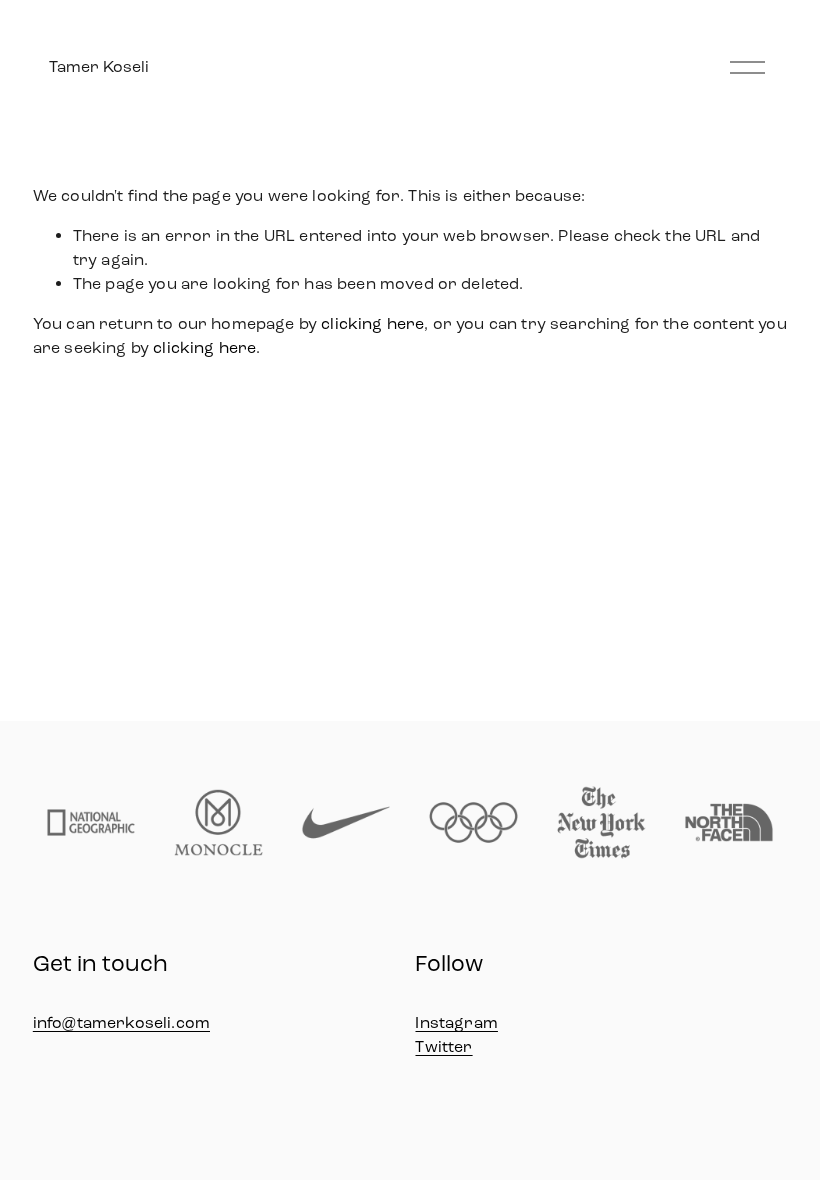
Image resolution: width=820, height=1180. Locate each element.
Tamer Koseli (99, 66)
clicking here (372, 323)
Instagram (456, 1022)
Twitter (443, 1046)
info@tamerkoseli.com (121, 1022)
